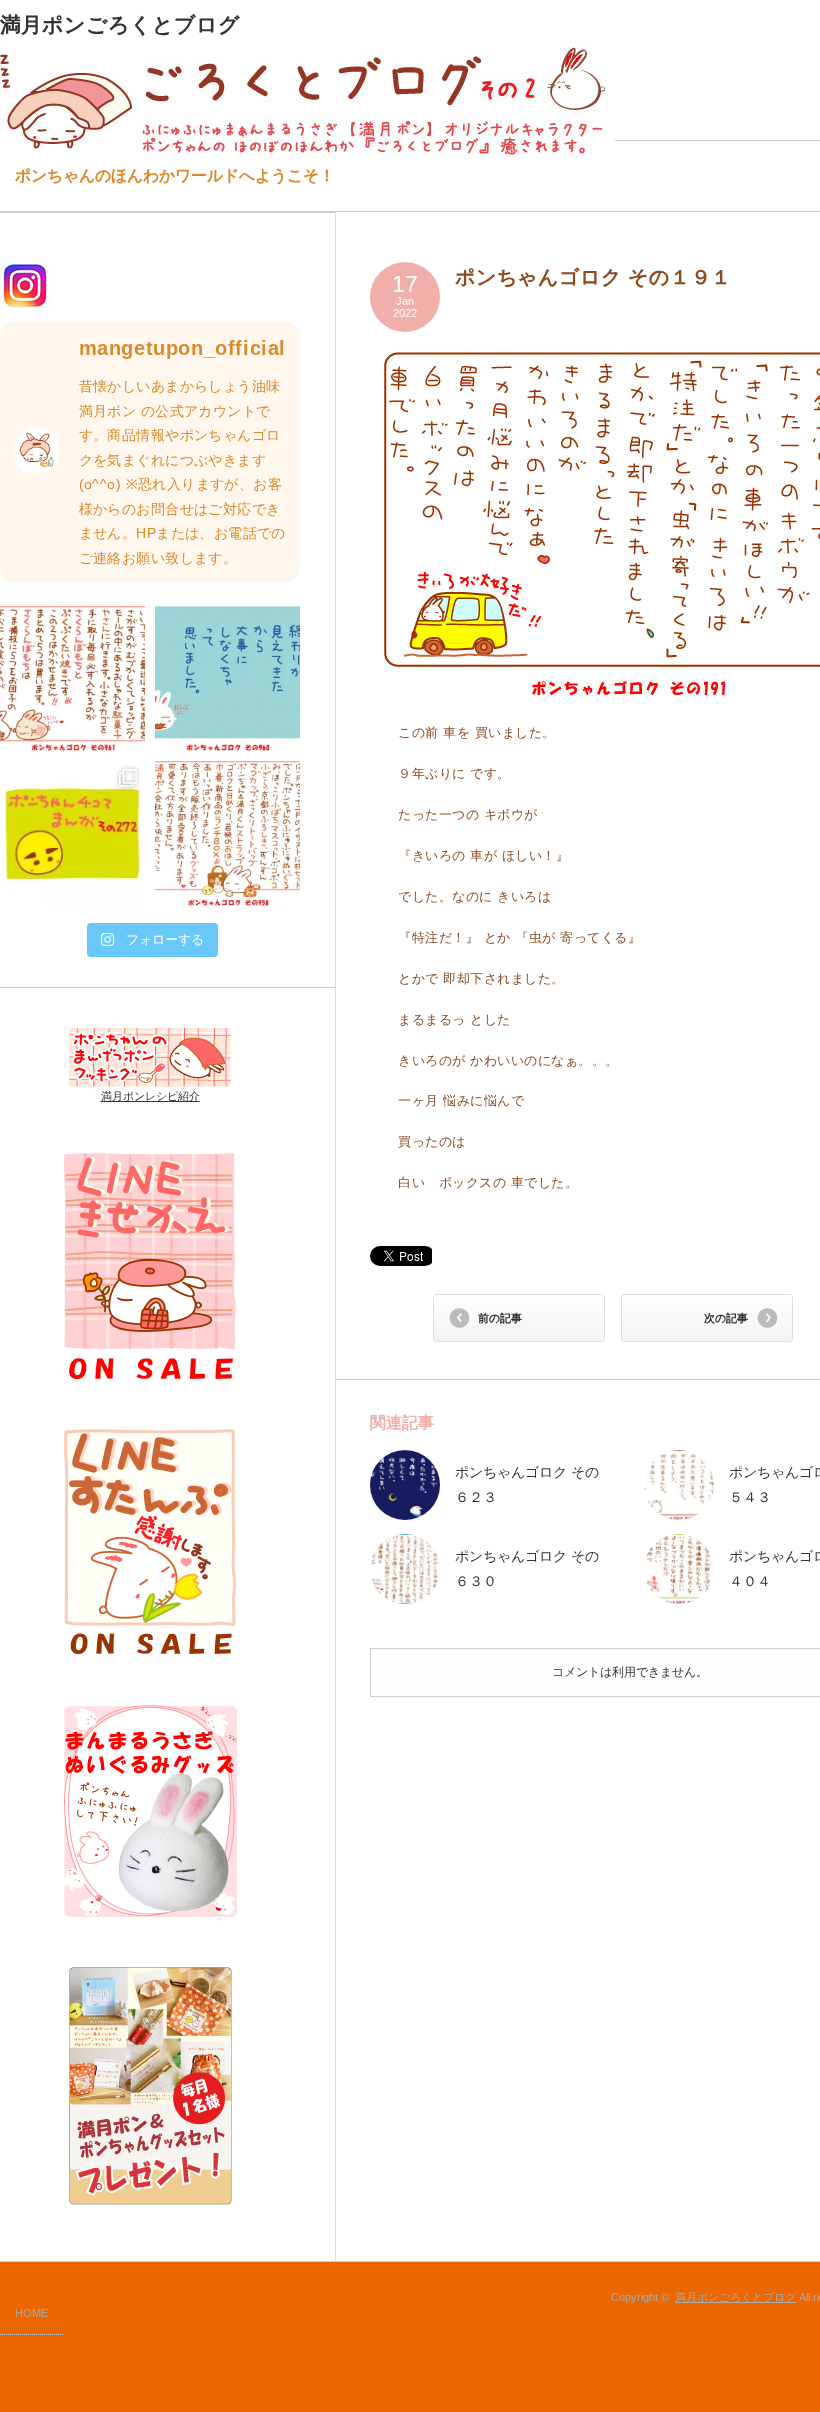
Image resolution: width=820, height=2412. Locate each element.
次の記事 (726, 1318)
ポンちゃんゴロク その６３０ (527, 1568)
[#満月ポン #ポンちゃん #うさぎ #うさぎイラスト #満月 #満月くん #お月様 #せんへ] (72, 678)
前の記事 (500, 1318)
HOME (31, 2313)
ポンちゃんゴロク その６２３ (527, 1484)
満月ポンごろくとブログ (735, 2297)
